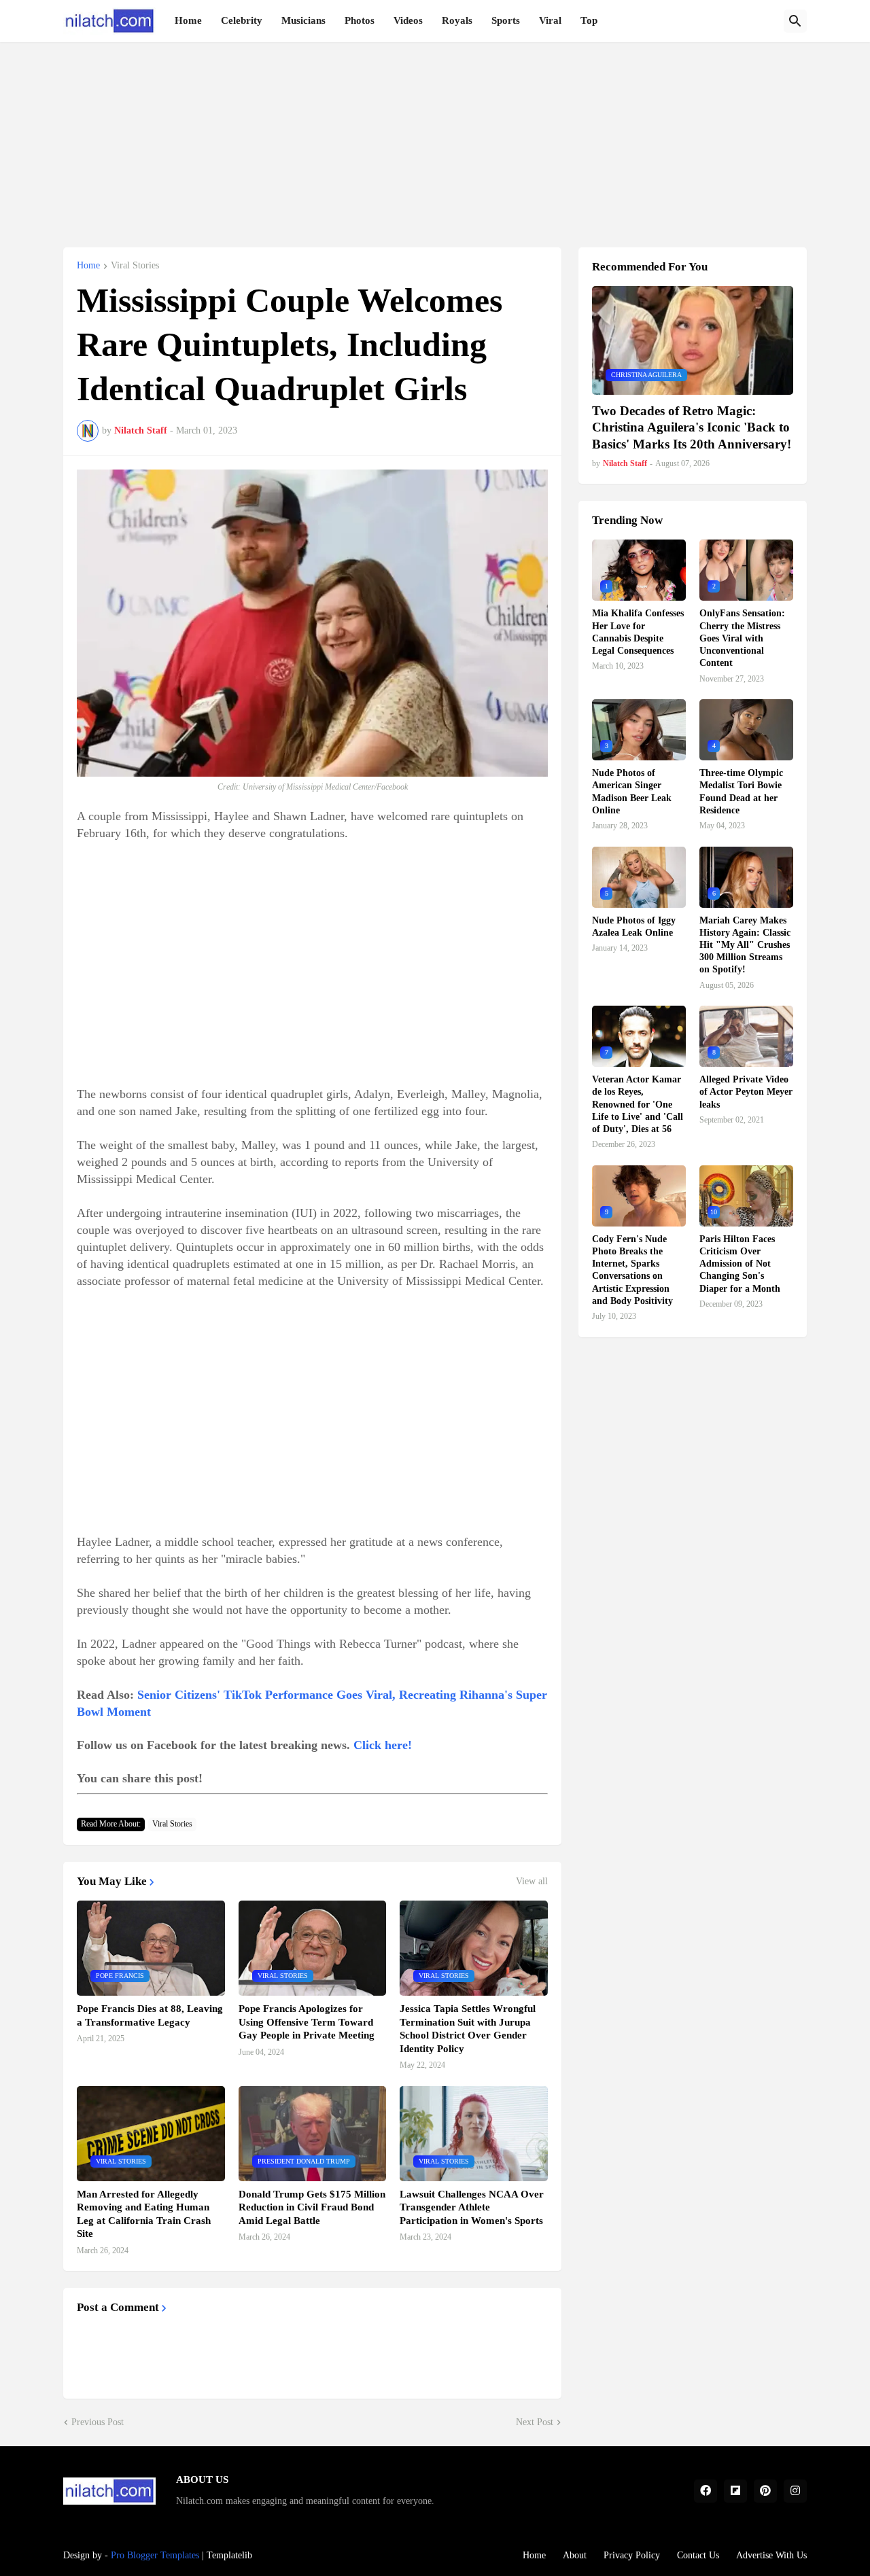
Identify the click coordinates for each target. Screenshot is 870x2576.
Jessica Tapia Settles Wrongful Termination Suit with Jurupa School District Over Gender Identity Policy (468, 2029)
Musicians (303, 20)
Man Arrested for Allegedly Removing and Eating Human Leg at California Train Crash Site (144, 2214)
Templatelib (229, 2555)
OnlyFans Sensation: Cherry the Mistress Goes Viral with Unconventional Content (742, 638)
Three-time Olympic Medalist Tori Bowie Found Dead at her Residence (741, 792)
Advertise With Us (771, 2555)
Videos (408, 20)
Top (589, 20)
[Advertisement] (435, 137)
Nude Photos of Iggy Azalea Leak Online (634, 927)
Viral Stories (135, 266)
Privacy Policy (632, 2555)
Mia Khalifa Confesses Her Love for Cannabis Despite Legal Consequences (638, 632)
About (575, 2555)
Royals (457, 20)
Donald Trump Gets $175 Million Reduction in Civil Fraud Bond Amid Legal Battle (312, 2207)
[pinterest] (765, 2491)
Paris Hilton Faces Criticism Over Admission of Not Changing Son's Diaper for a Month (740, 1264)
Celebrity (242, 20)
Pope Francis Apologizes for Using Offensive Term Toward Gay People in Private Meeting (307, 2022)
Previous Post (98, 2422)
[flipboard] (735, 2491)
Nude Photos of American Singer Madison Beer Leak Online (632, 792)
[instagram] (795, 2491)
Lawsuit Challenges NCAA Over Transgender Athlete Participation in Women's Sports (472, 2207)
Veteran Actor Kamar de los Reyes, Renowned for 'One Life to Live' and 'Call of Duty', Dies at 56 (638, 1104)
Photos (360, 20)
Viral (550, 20)
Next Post (535, 2422)
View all (532, 1882)
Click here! (383, 1745)
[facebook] (706, 2491)
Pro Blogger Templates (155, 2555)
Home (188, 20)
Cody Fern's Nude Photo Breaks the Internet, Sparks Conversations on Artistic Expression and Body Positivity (632, 1270)
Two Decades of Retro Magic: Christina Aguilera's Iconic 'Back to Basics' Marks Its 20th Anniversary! (692, 427)
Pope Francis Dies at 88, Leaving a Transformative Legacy (150, 2015)
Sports (506, 20)
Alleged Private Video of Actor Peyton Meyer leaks (746, 1092)
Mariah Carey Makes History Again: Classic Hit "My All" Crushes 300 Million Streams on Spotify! (745, 945)
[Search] (795, 21)
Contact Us (698, 2555)
